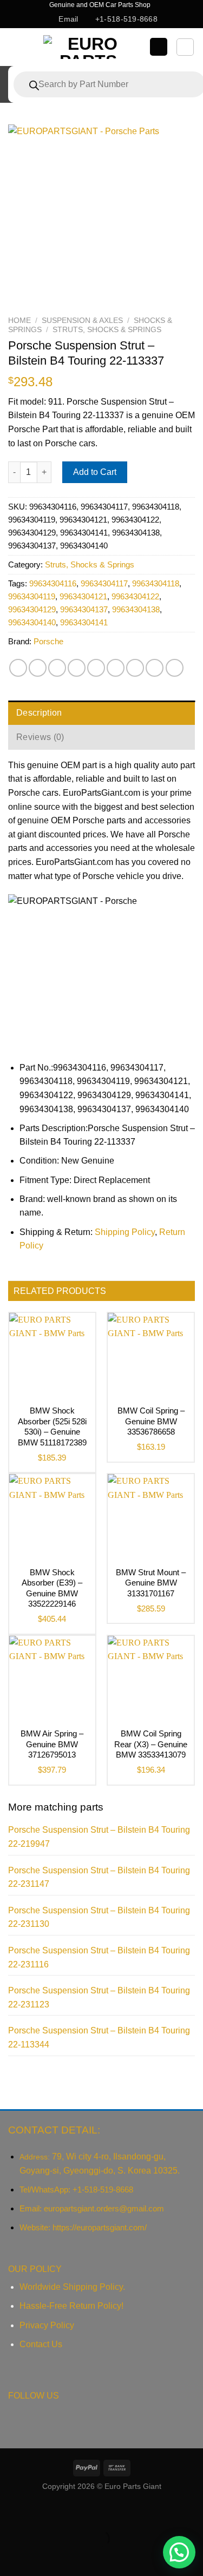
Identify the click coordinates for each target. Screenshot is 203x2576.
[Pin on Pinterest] (96, 668)
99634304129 (32, 609)
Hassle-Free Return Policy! (71, 2306)
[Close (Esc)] (11, 2512)
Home (19, 321)
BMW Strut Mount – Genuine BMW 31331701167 (151, 1583)
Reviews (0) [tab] (40, 737)
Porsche (48, 641)
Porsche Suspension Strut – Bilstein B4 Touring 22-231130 (99, 1917)
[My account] (159, 47)
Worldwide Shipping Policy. (72, 2287)
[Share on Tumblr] (155, 668)
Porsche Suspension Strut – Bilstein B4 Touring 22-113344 (99, 2037)
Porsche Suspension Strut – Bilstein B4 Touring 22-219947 (99, 1837)
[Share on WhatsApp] (18, 668)
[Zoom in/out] (42, 2512)
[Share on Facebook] (38, 668)
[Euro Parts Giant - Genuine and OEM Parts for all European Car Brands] (88, 47)
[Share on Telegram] (175, 668)
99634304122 (135, 596)
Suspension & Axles (82, 321)
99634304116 (53, 583)
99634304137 (84, 609)
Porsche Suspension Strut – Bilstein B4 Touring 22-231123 (99, 1997)
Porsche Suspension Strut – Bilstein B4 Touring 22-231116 (99, 1957)
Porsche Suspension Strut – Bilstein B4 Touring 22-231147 (99, 1877)
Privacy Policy (47, 2325)
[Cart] (185, 47)
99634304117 (104, 583)
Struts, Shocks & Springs (107, 330)
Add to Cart (95, 472)
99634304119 (32, 596)
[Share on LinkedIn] (135, 668)
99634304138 (136, 609)
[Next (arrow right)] (42, 2557)
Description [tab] (39, 713)
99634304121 (83, 596)
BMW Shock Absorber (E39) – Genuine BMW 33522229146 (52, 1588)
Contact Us (41, 2344)
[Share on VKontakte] (116, 668)
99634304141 (84, 622)
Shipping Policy (125, 1232)
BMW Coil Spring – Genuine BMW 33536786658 (151, 1421)
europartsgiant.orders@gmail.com (104, 2208)
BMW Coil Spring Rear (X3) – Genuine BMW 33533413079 (151, 1744)
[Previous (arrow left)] (11, 2557)
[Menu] (18, 47)
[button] (179, 2552)
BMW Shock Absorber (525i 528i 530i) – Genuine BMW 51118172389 (52, 1426)
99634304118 (156, 583)
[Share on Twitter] (57, 668)
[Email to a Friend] (77, 668)
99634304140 (32, 622)
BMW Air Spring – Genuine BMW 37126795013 (52, 1744)
